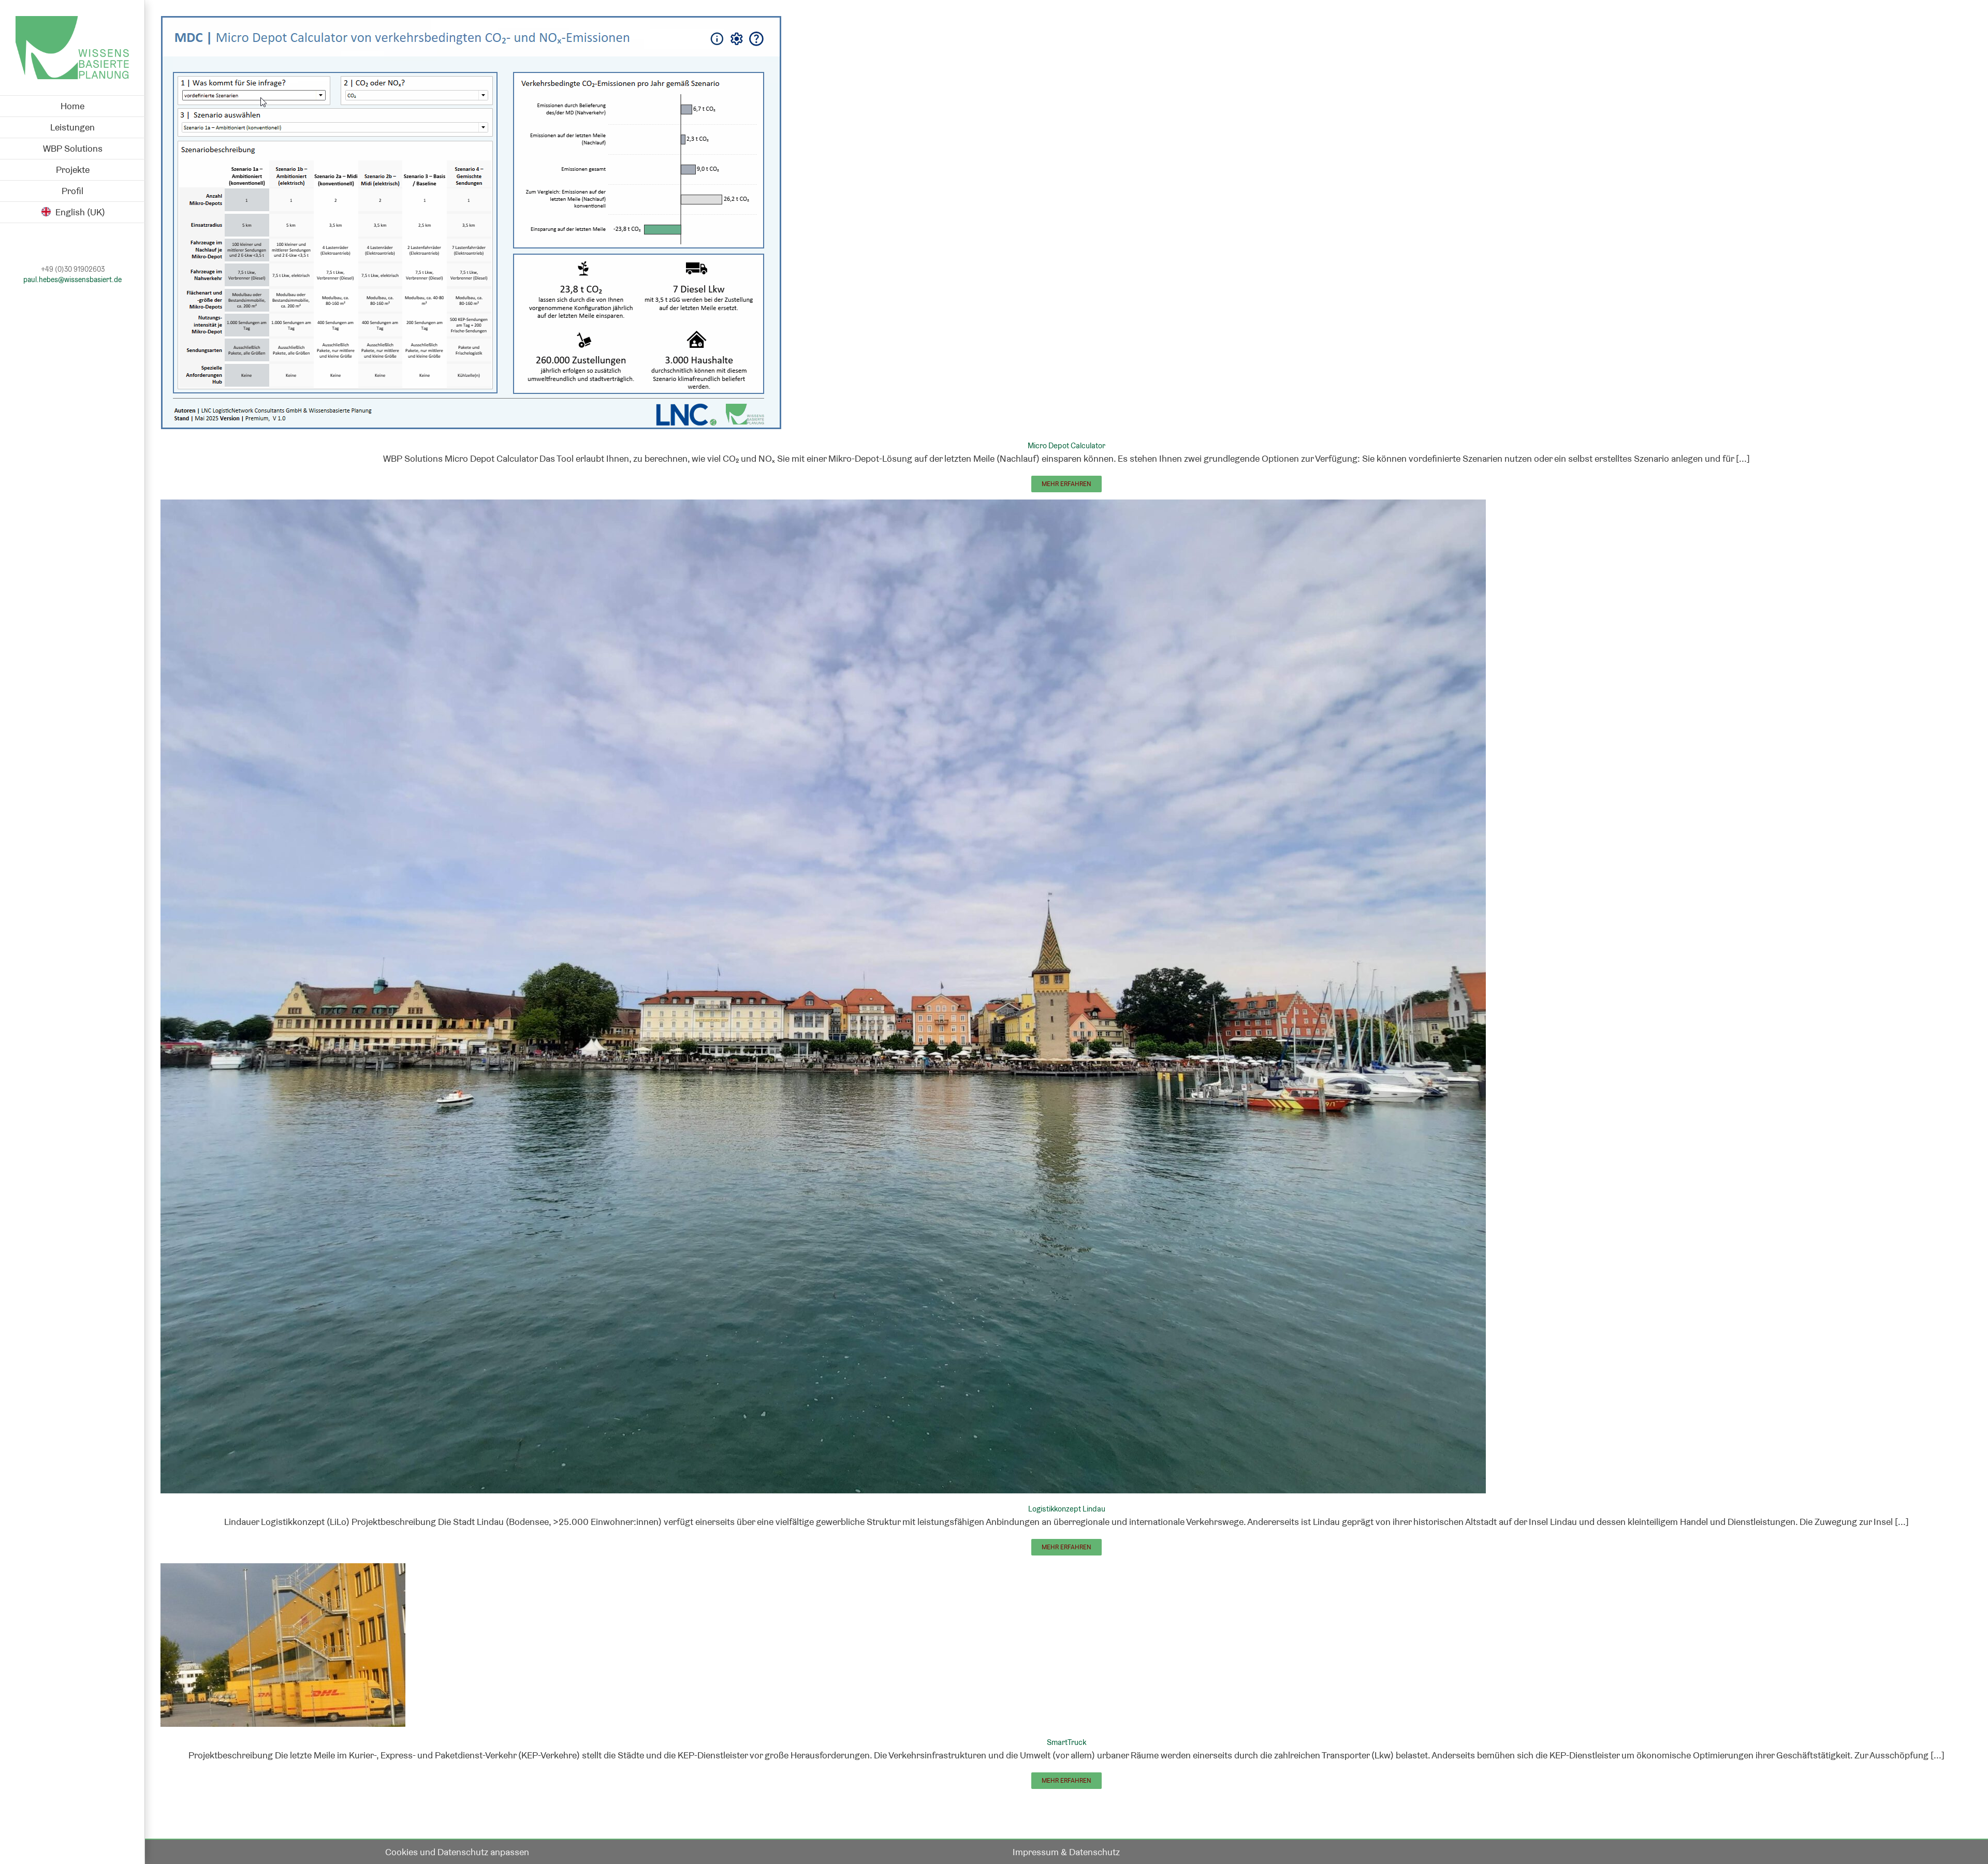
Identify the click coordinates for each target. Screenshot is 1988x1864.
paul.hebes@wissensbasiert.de (72, 280)
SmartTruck (1066, 1742)
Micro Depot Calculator (1066, 445)
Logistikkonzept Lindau (1067, 1509)
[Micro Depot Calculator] (471, 23)
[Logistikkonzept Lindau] (823, 507)
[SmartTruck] (283, 1570)
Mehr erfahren (1066, 484)
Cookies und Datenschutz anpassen (457, 1852)
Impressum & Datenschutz (1066, 1852)
